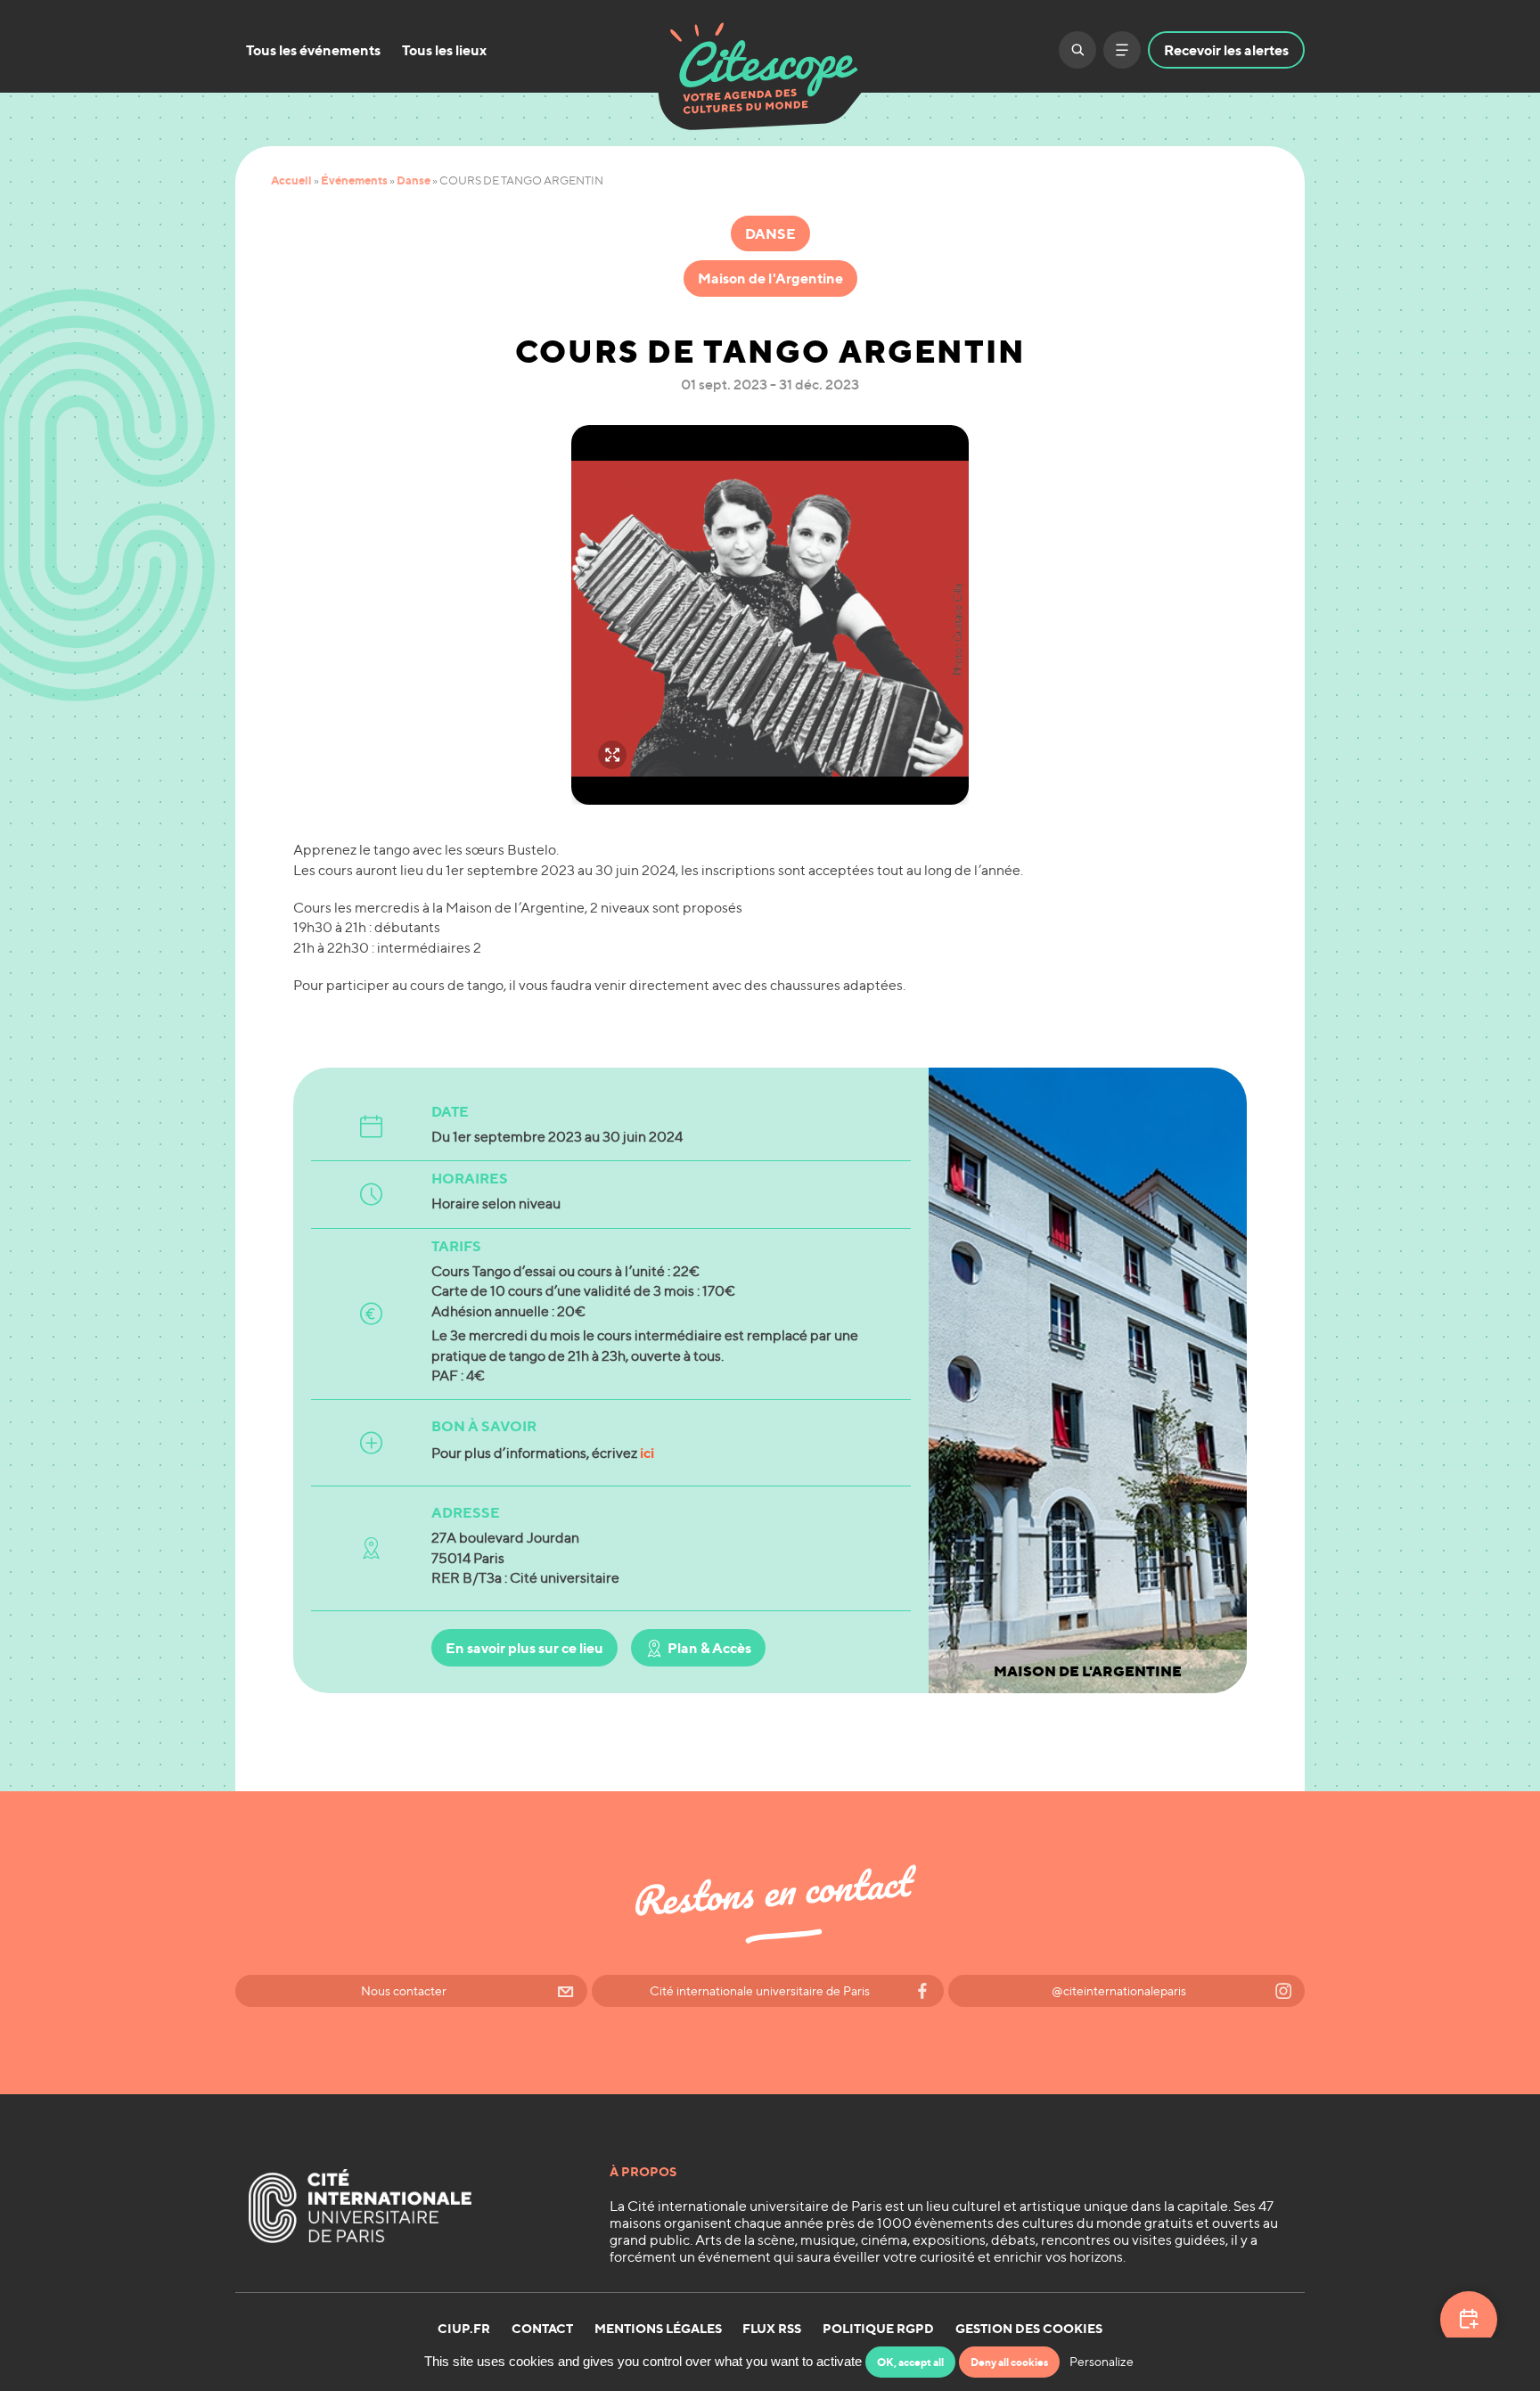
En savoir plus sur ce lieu (524, 1648)
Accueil (291, 180)
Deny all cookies (1009, 2362)
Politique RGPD (878, 2329)
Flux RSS (772, 2329)
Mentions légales (658, 2329)
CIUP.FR (464, 2329)
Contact (542, 2329)
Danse (414, 180)
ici (647, 1453)
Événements (354, 180)
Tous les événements (313, 50)
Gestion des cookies (1029, 2329)
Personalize (1102, 2361)
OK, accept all (910, 2362)
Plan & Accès (709, 1648)
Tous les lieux (444, 50)
